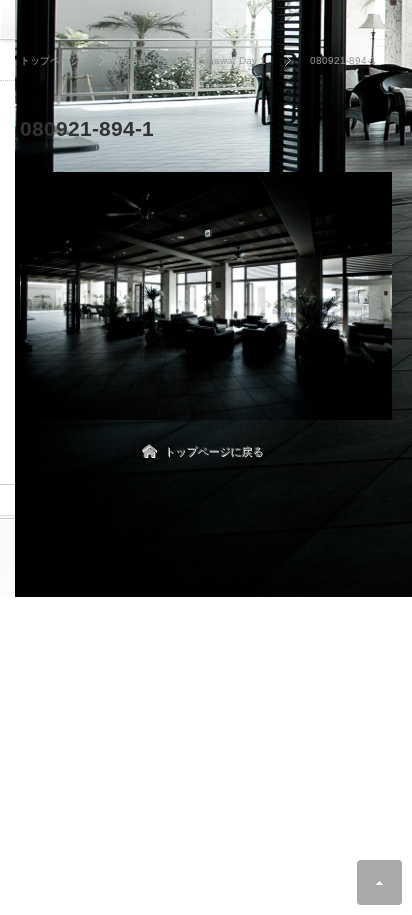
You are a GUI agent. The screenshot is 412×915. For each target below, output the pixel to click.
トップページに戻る (213, 451)
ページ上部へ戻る (379, 882)
